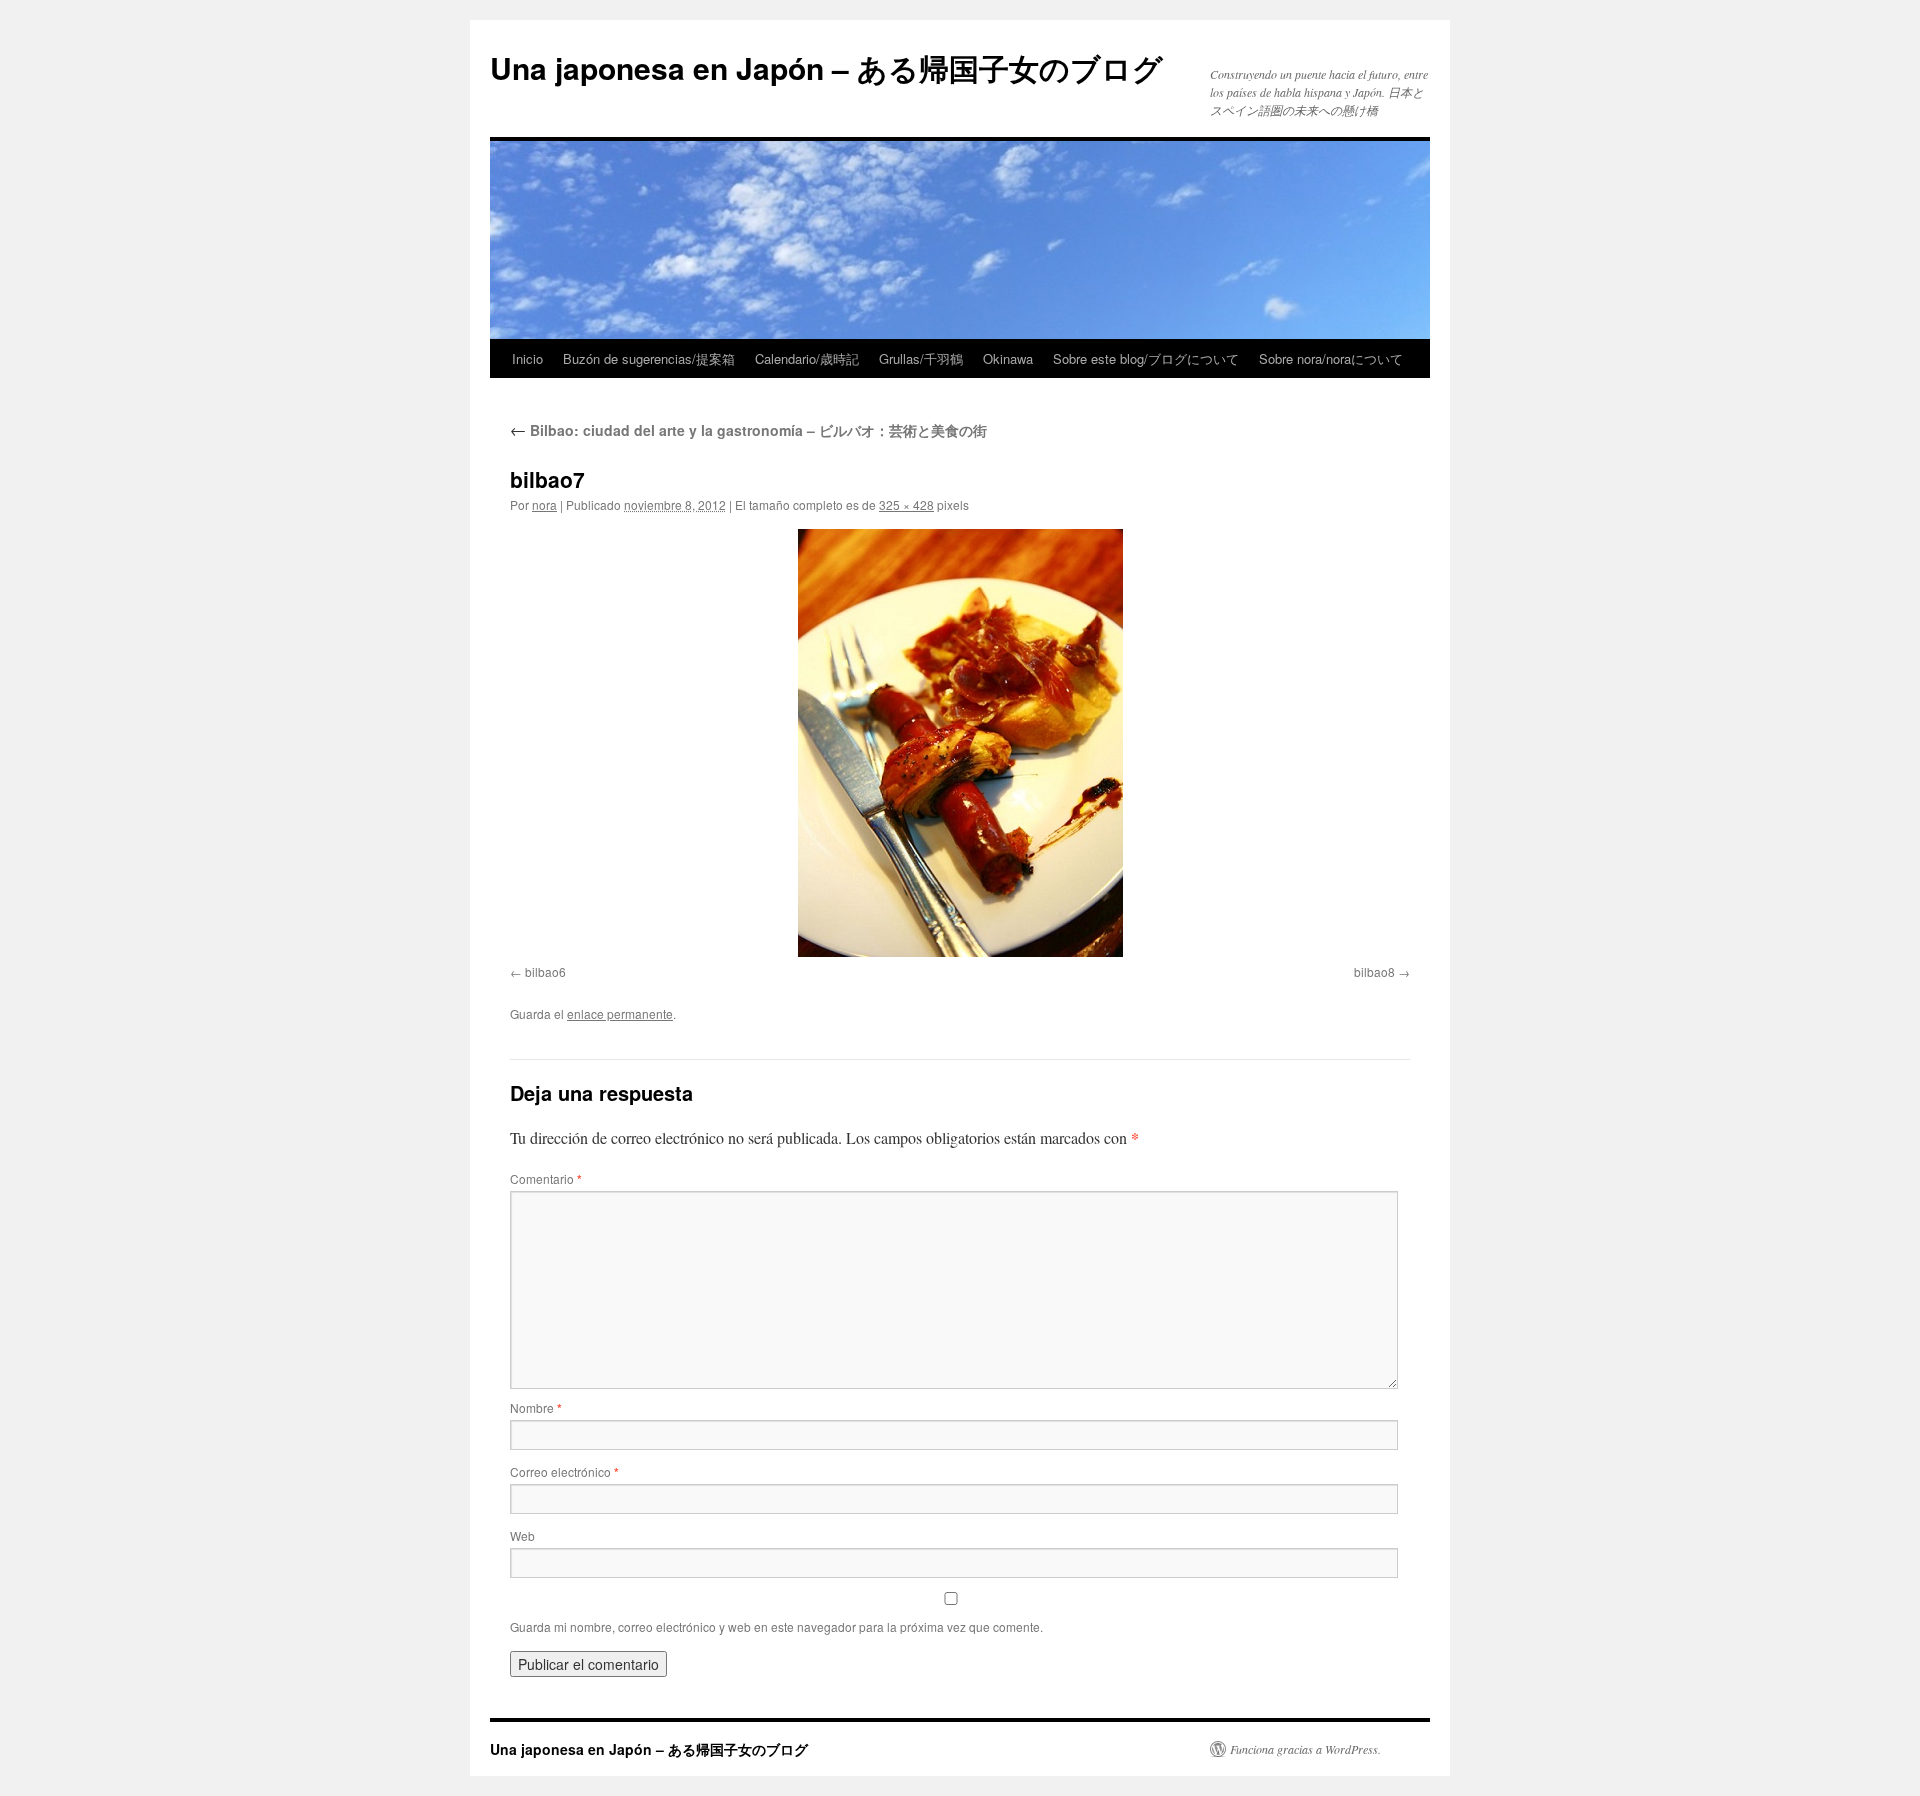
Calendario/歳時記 (807, 358)
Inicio (527, 358)
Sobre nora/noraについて (1331, 358)
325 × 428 (906, 504)
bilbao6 (545, 971)
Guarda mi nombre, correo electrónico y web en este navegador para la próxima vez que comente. (776, 1626)
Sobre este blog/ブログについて (1146, 358)
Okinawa (1008, 358)
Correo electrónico (564, 1471)
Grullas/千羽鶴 (921, 358)
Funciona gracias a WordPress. (1305, 1749)
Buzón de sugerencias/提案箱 (649, 358)
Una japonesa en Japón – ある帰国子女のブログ (826, 67)
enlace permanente (620, 1013)
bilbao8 (1374, 971)
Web (522, 1535)
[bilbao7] (960, 743)
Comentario (546, 1178)
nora (544, 504)
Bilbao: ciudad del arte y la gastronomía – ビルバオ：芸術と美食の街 (748, 430)
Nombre (536, 1407)
